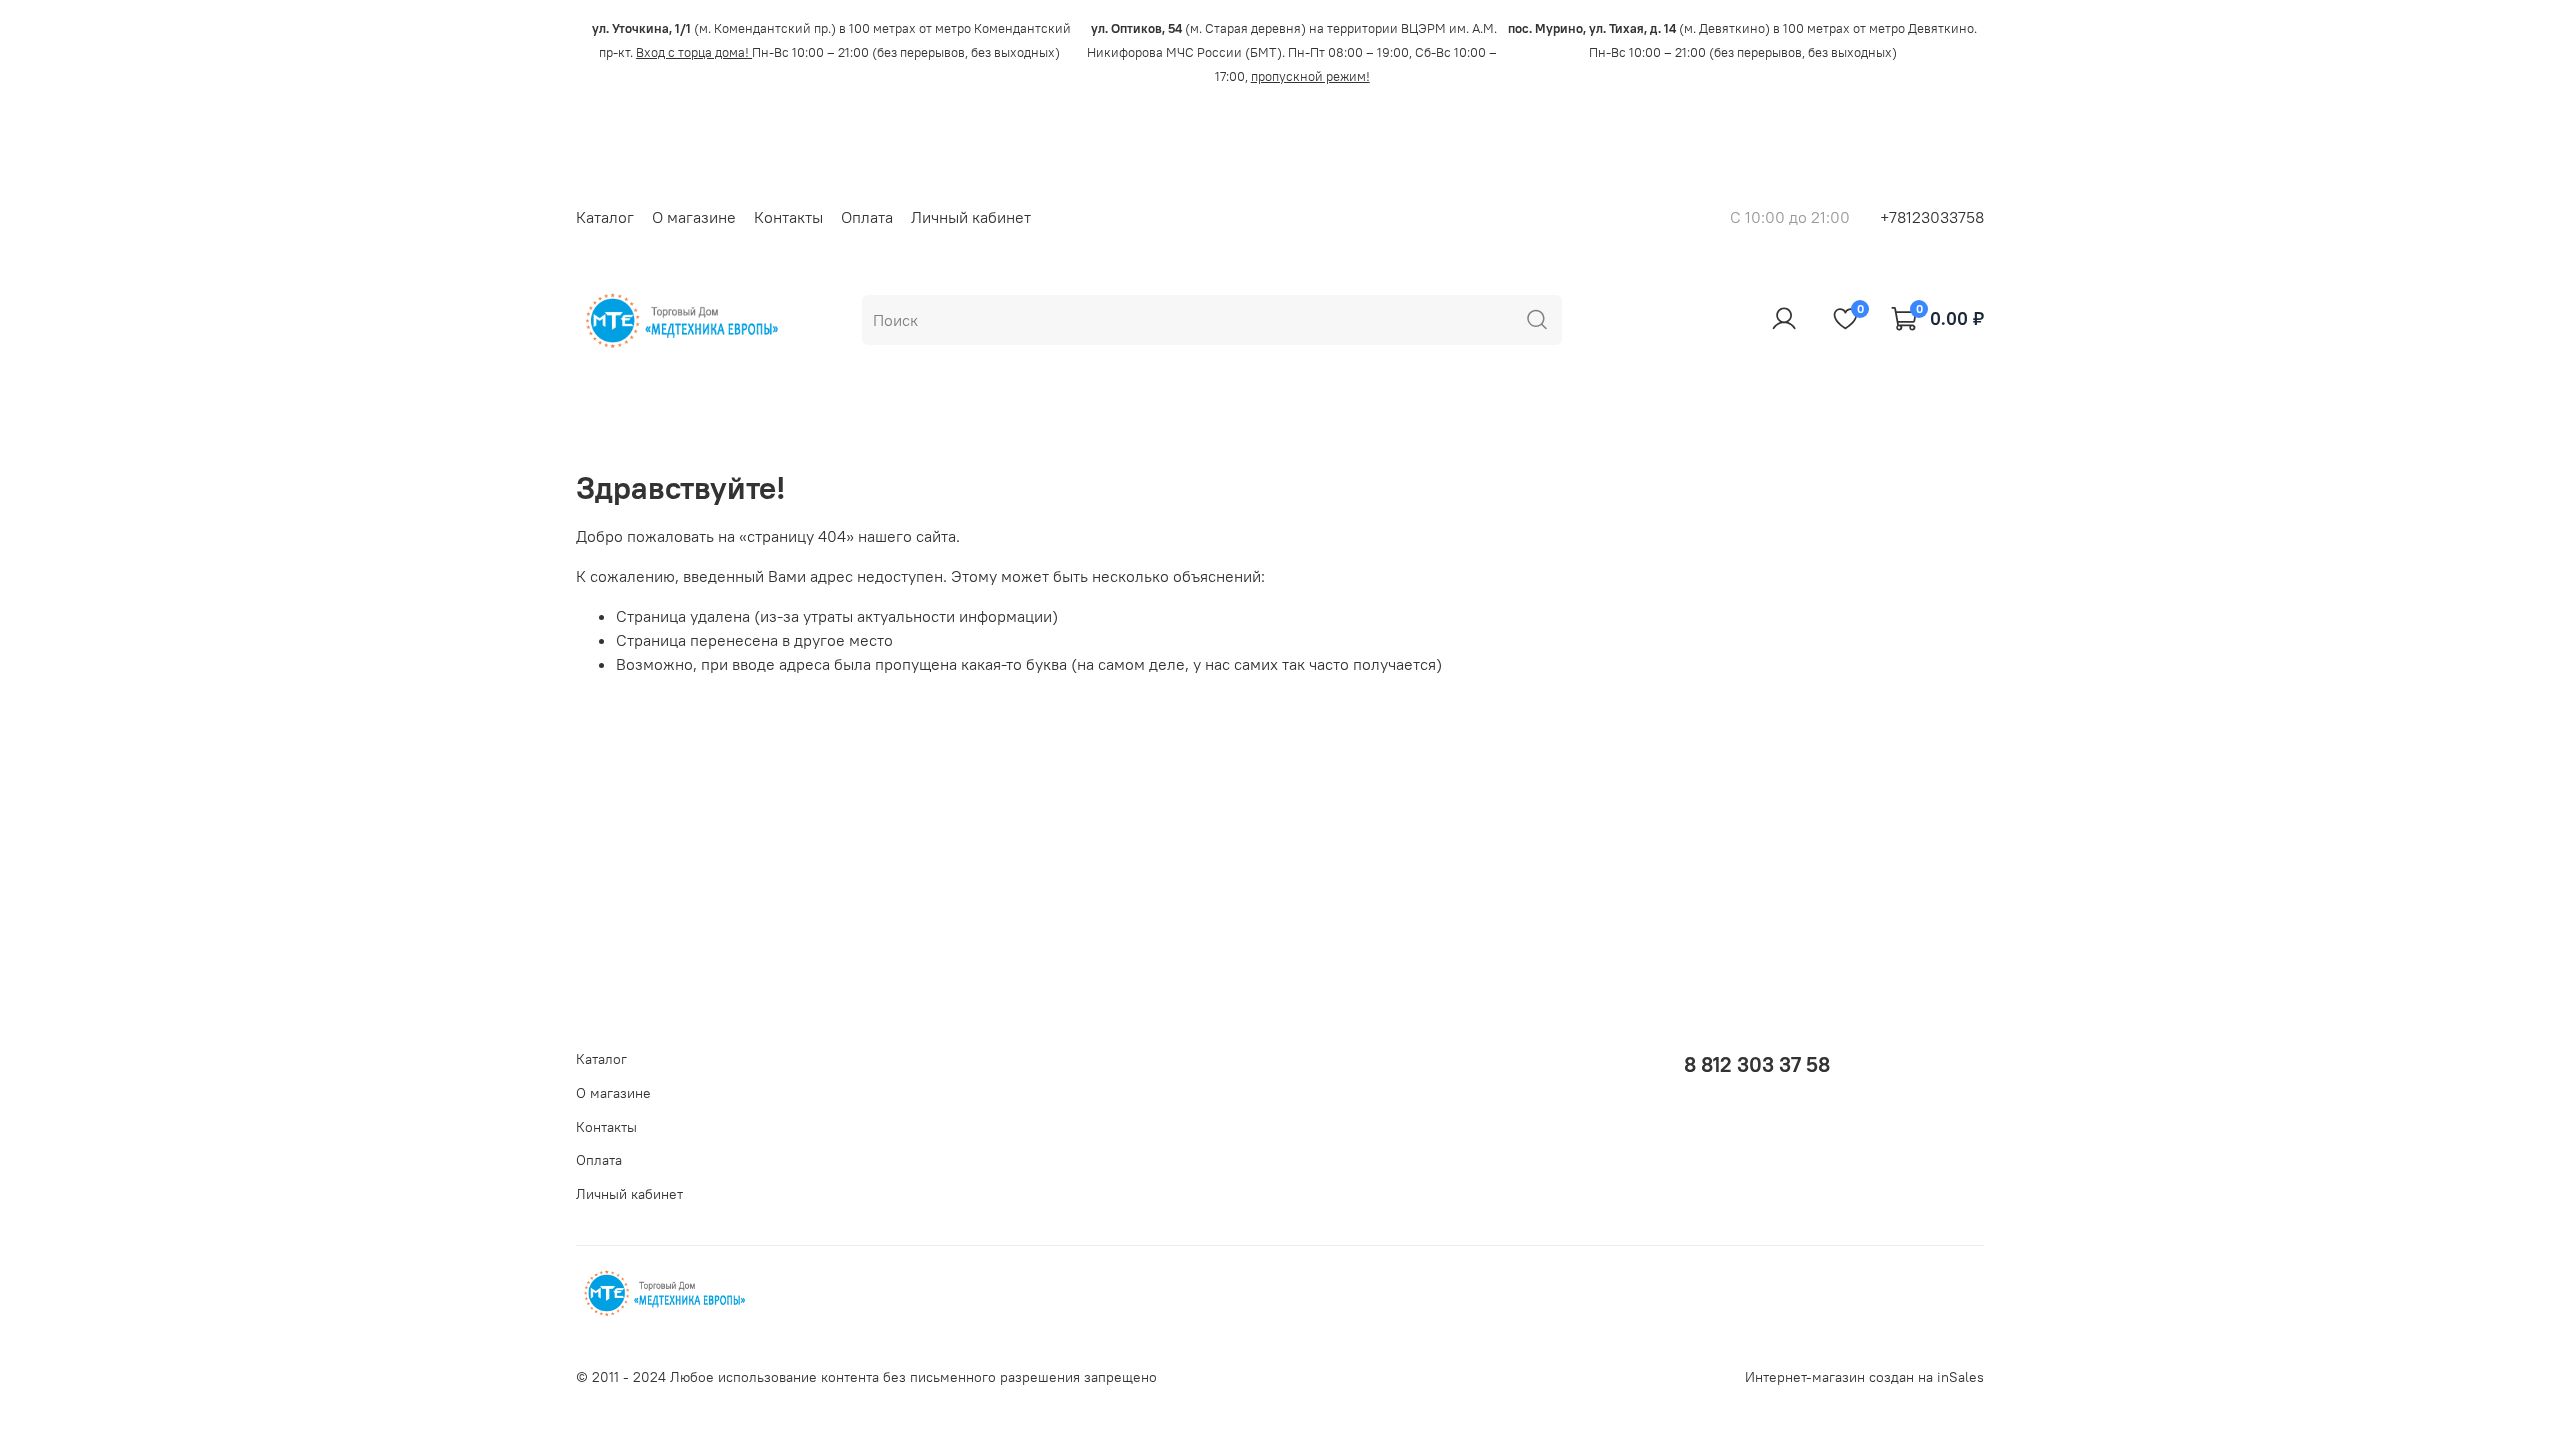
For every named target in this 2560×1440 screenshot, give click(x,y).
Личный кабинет (971, 217)
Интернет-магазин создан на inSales (1864, 1377)
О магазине (694, 217)
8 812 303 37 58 (1757, 1064)
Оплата (867, 217)
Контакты (788, 217)
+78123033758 (1932, 217)
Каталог (605, 217)
